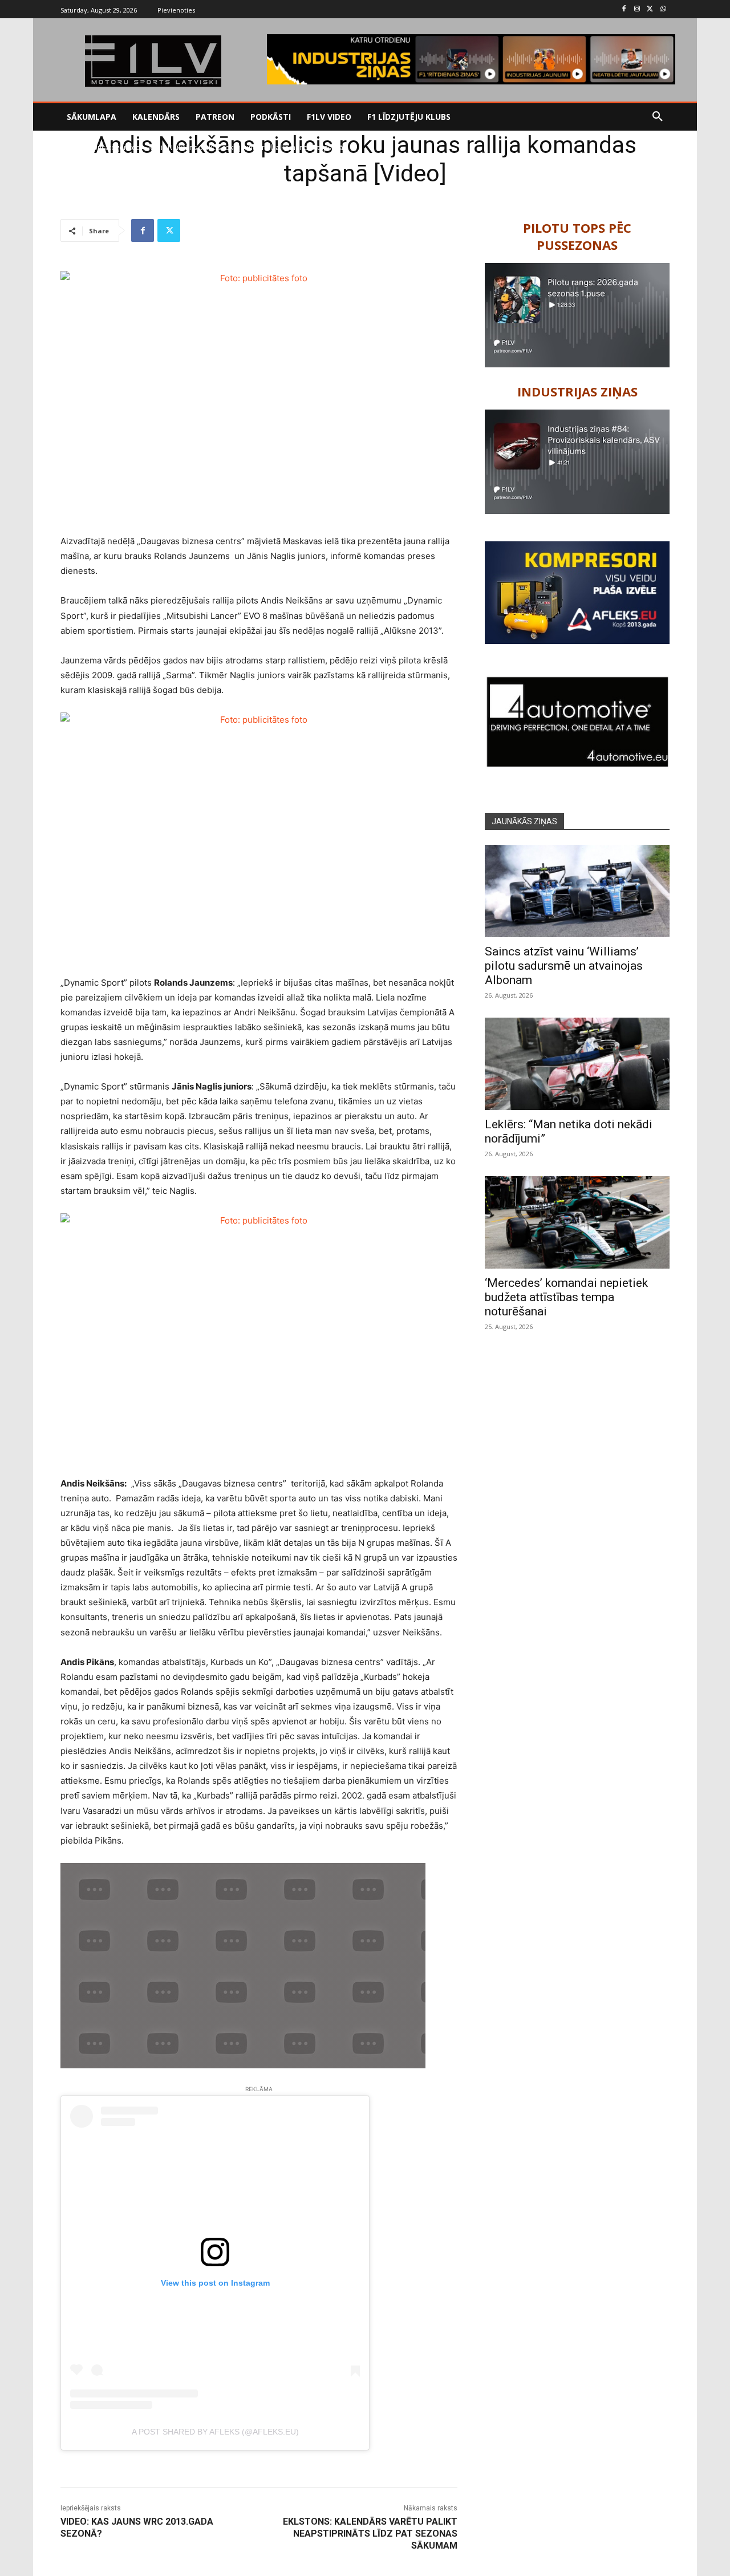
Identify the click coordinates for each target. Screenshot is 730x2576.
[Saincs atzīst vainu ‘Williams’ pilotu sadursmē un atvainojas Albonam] (577, 891)
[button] (658, 117)
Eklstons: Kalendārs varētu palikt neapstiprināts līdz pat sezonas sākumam (370, 2534)
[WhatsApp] (663, 9)
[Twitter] (650, 9)
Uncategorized (116, 147)
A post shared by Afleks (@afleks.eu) (215, 2432)
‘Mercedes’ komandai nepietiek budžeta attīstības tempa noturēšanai (566, 1297)
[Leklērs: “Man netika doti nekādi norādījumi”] (577, 1064)
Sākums (73, 147)
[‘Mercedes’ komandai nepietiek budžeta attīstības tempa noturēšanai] (577, 1222)
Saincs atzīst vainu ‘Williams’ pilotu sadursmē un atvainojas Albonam (564, 966)
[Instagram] (637, 9)
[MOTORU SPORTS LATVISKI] (153, 61)
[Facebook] (624, 9)
